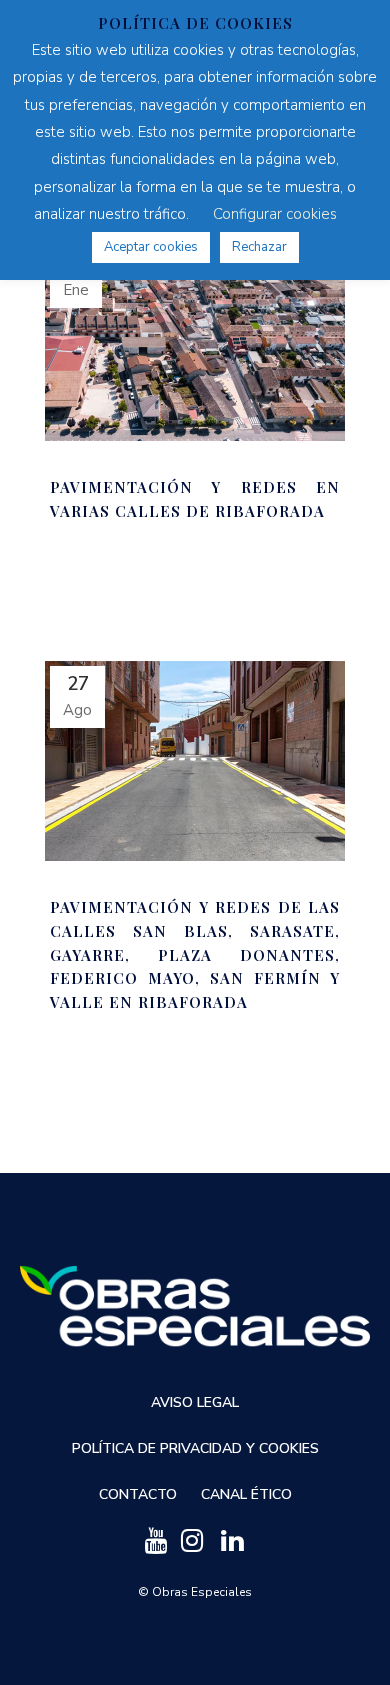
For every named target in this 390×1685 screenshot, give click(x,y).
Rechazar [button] (259, 247)
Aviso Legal (195, 1402)
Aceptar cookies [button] (151, 247)
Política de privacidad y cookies (195, 1448)
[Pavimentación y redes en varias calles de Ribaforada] (195, 341)
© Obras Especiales (195, 1592)
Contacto (138, 1494)
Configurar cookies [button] (275, 214)
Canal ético (246, 1494)
